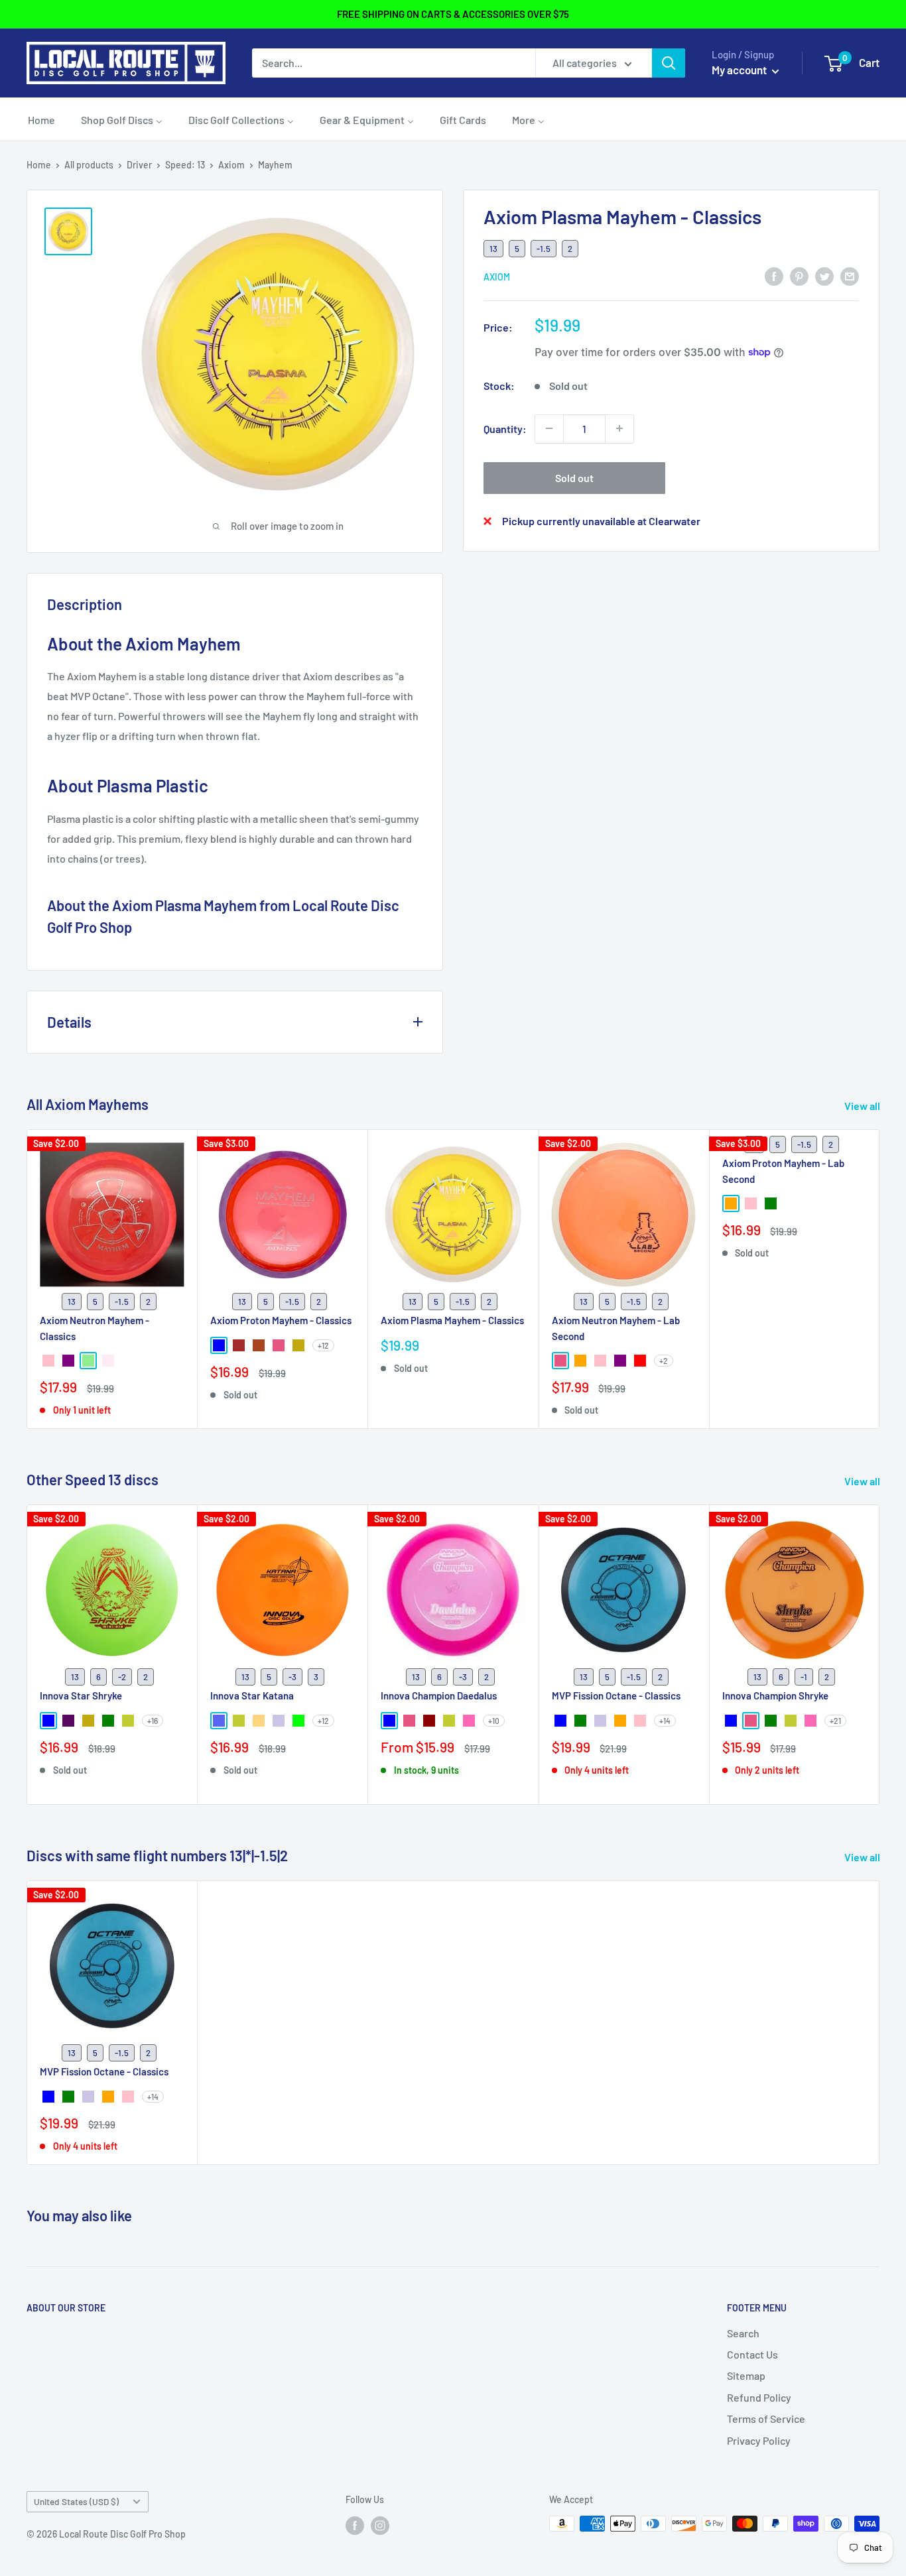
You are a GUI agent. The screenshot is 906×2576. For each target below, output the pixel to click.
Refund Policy (759, 2397)
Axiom (231, 165)
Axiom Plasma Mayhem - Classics (452, 1320)
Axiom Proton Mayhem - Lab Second (783, 1171)
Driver (139, 165)
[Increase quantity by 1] (619, 428)
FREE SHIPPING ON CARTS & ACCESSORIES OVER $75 (453, 14)
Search (743, 2333)
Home (39, 165)
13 (493, 248)
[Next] (880, 1655)
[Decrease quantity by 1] (549, 428)
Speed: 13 (185, 165)
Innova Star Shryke (81, 1696)
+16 (153, 1721)
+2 (664, 1361)
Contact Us (752, 2354)
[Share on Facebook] (774, 276)
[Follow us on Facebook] (355, 2525)
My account (740, 70)
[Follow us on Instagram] (380, 2525)
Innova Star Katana (252, 1696)
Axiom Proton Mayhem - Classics (281, 1320)
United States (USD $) (76, 2501)
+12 (323, 1345)
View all (863, 1106)
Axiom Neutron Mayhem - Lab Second (616, 1328)
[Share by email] (850, 276)
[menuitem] (41, 119)
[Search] (669, 63)
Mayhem (275, 165)
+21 (835, 1721)
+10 (494, 1721)
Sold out (574, 477)
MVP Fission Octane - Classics (616, 1696)
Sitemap (746, 2375)
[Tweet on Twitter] (824, 276)
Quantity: (505, 428)
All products (89, 165)
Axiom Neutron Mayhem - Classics (95, 1328)
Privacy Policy (759, 2440)
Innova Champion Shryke (775, 1696)
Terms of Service (766, 2419)
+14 (665, 1721)
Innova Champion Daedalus (439, 1696)
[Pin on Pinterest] (799, 276)
